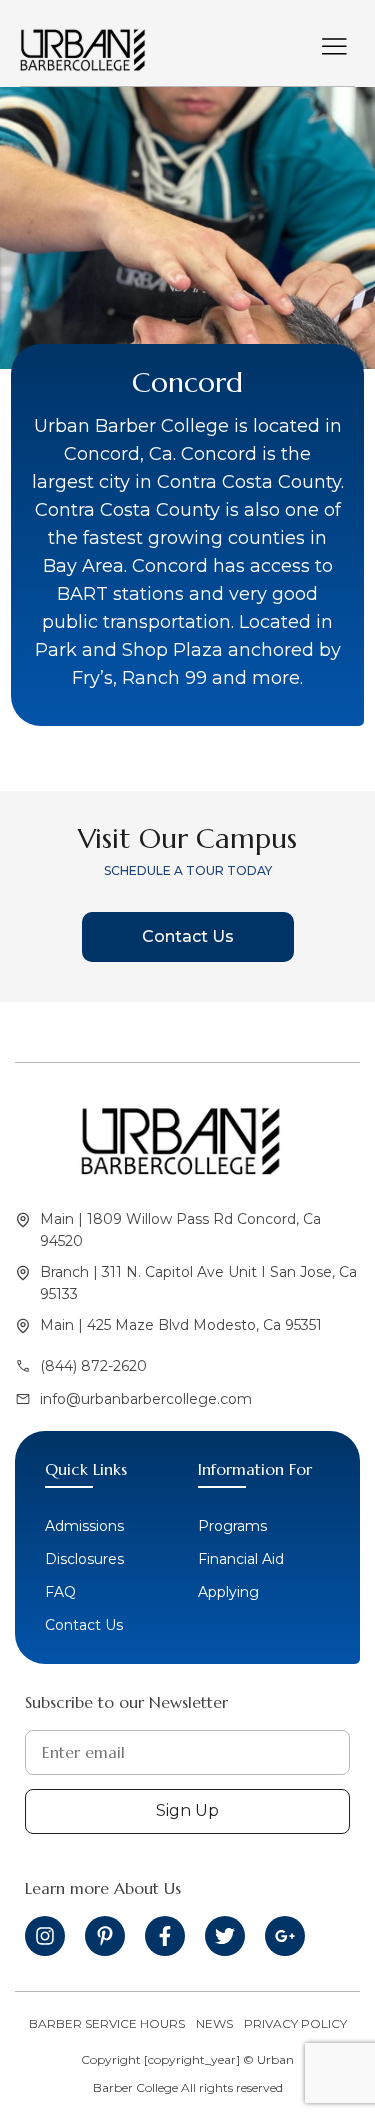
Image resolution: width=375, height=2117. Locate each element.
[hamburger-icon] (334, 48)
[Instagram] (45, 1936)
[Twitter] (225, 1936)
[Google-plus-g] (285, 1936)
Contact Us (188, 936)
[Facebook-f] (165, 1936)
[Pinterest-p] (105, 1936)
